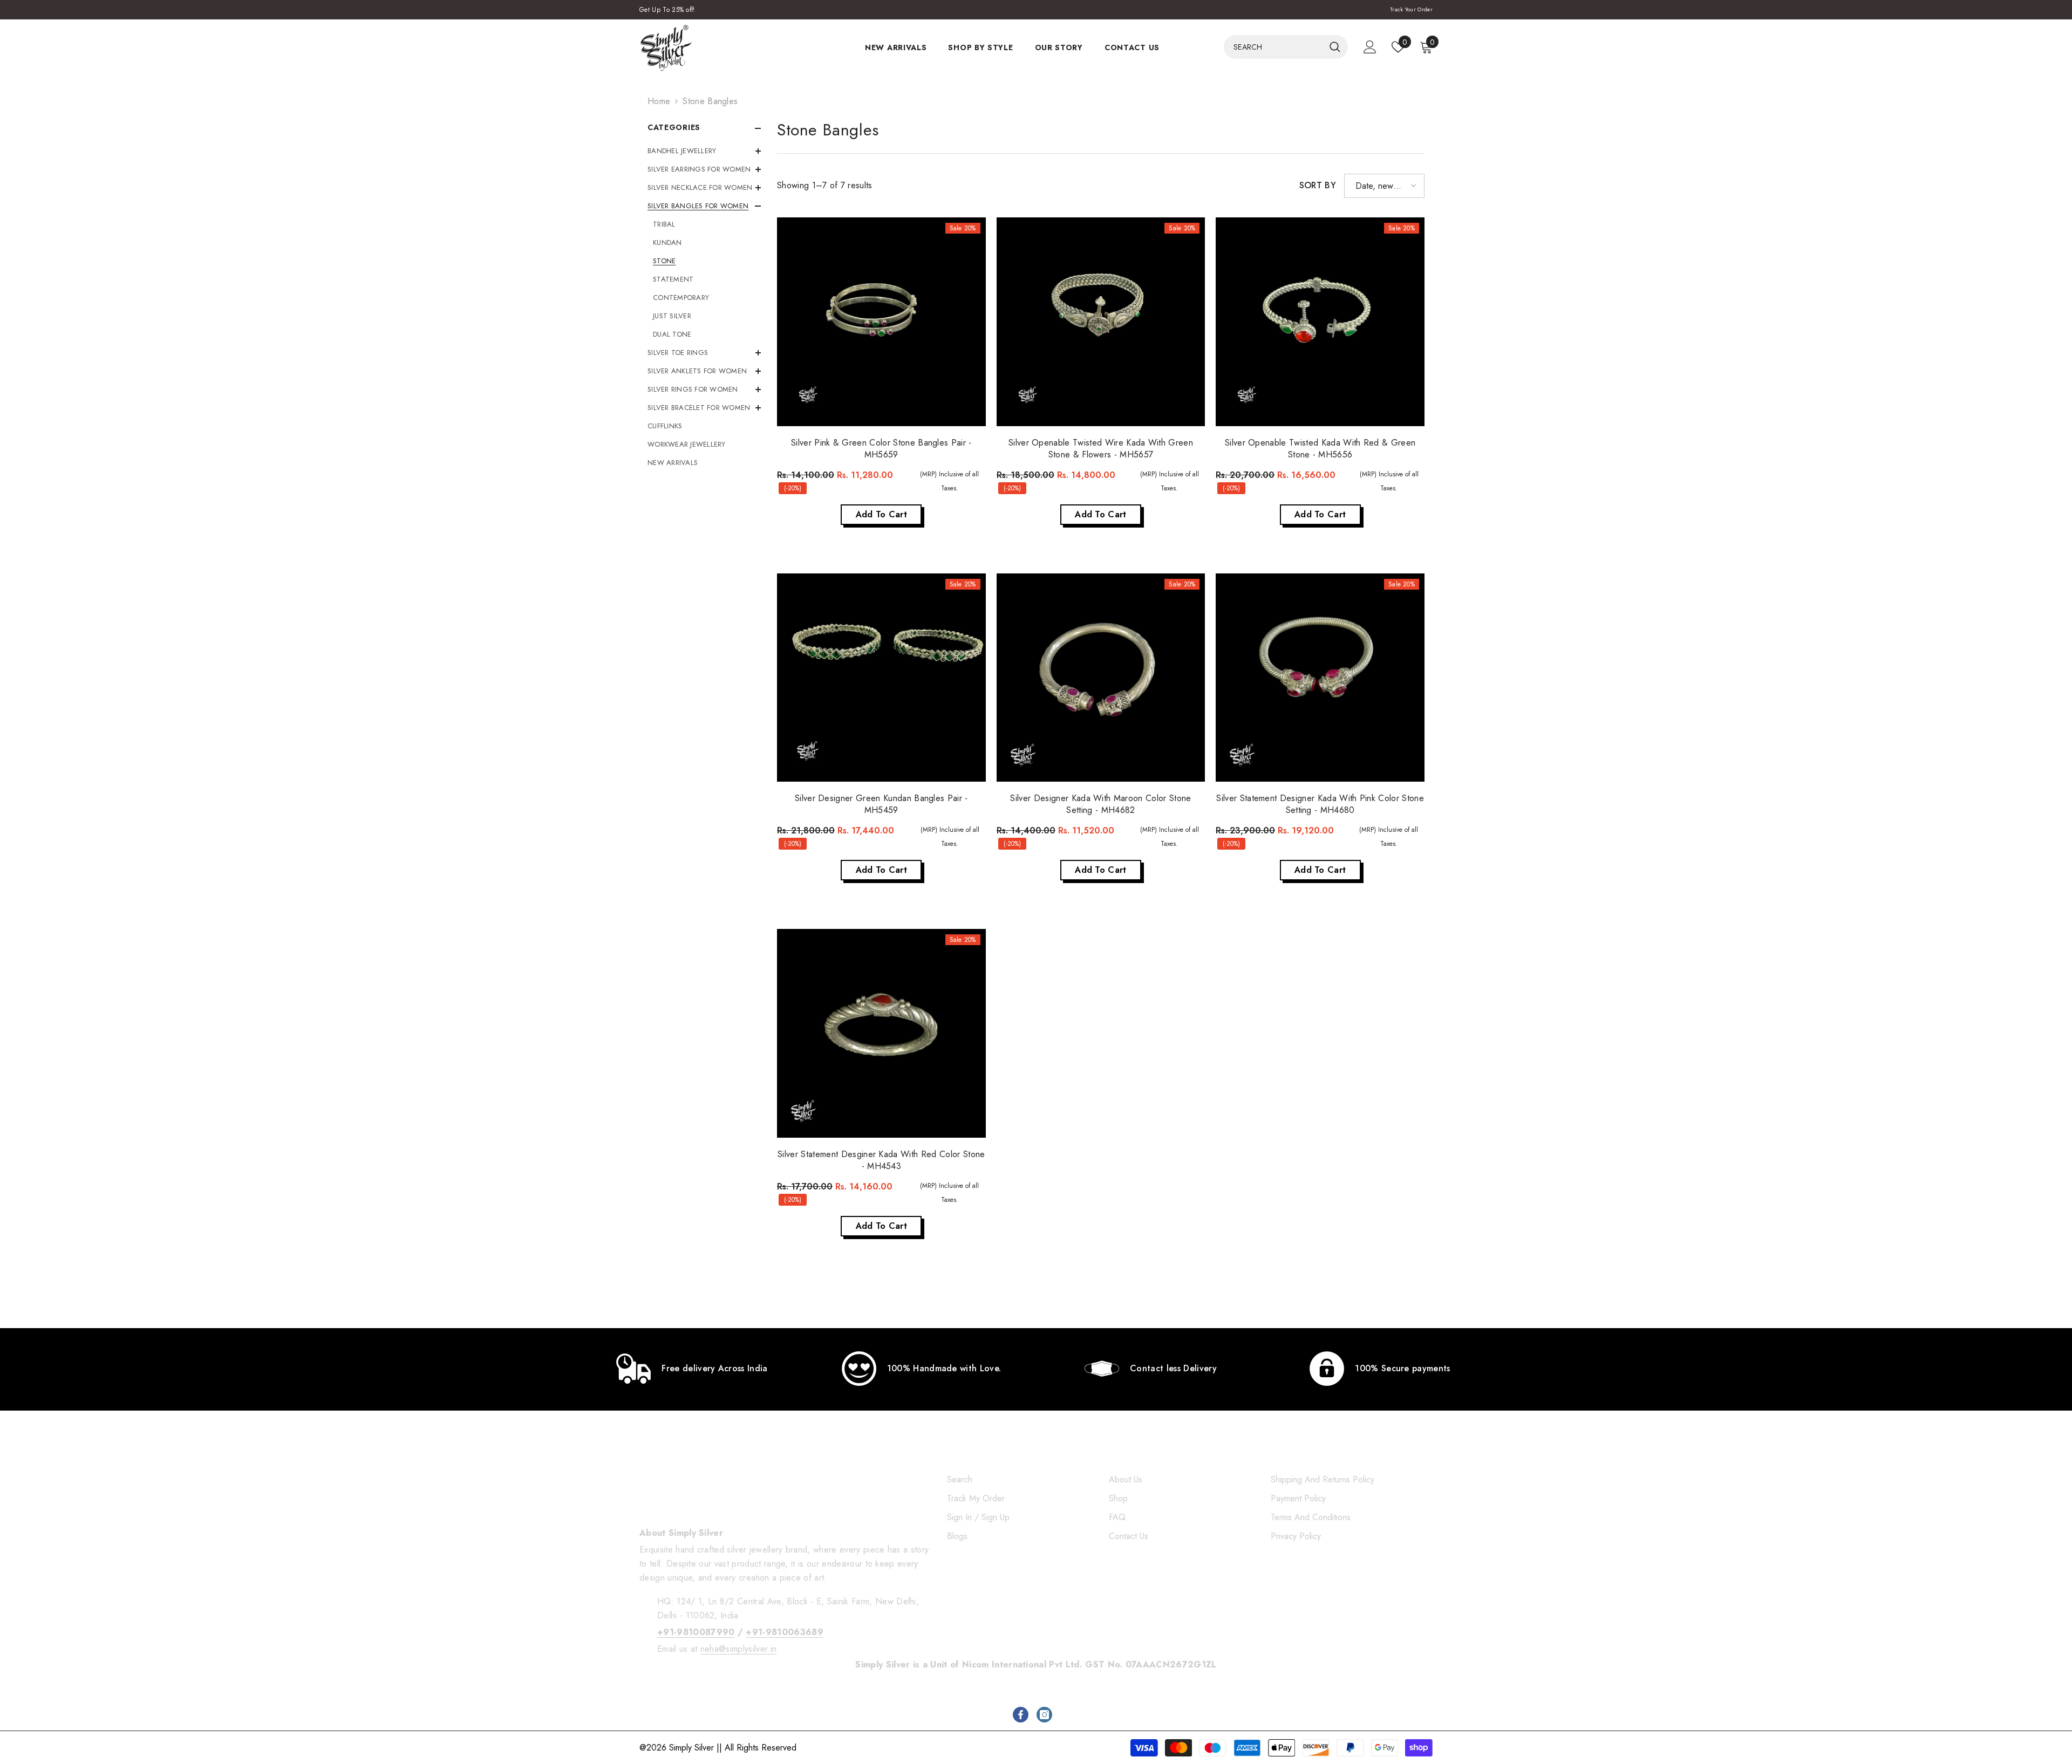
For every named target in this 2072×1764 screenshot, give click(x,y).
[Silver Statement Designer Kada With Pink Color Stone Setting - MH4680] (1320, 678)
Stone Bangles (710, 101)
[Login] (1370, 47)
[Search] (1286, 47)
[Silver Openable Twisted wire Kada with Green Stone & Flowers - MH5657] (1101, 322)
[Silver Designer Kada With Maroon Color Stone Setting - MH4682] (1101, 678)
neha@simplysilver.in (738, 1649)
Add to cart (882, 514)
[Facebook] (1021, 1715)
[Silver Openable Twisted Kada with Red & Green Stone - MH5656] (1320, 322)
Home (659, 101)
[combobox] (1274, 47)
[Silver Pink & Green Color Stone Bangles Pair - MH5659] (881, 322)
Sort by (1318, 185)
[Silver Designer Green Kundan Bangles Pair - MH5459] (881, 678)
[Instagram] (1044, 1715)
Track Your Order (1411, 9)
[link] (692, 1369)
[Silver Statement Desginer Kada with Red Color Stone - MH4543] (881, 1033)
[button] (1384, 186)
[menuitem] (704, 151)
